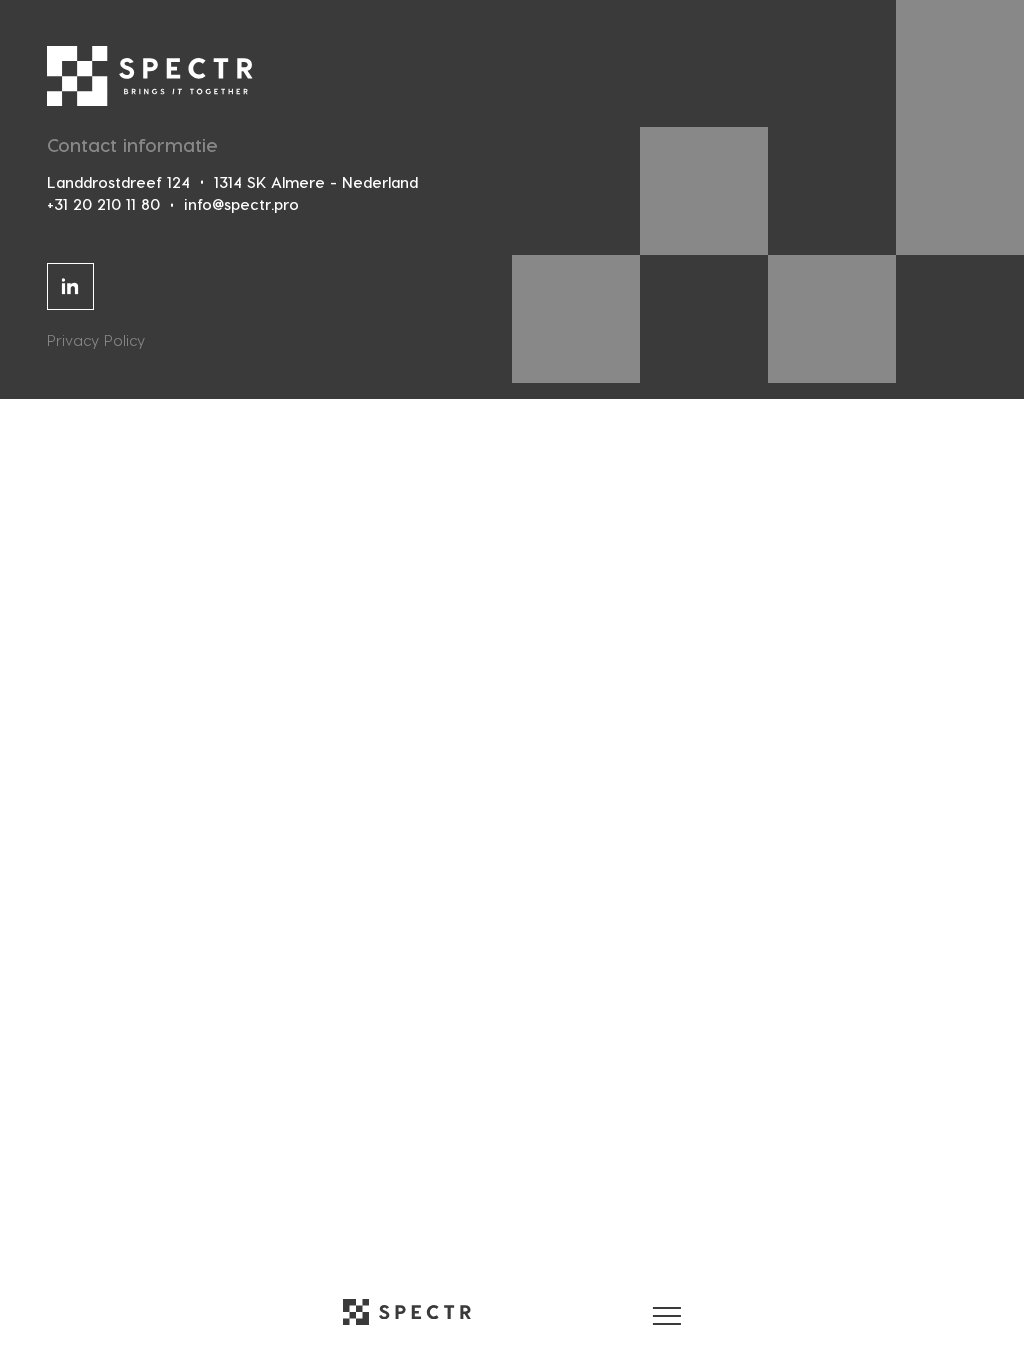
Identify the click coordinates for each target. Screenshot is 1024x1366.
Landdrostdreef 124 (118, 182)
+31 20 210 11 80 (103, 204)
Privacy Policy (96, 340)
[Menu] (667, 1312)
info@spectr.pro (241, 204)
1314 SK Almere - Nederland (316, 182)
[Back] (406, 1312)
